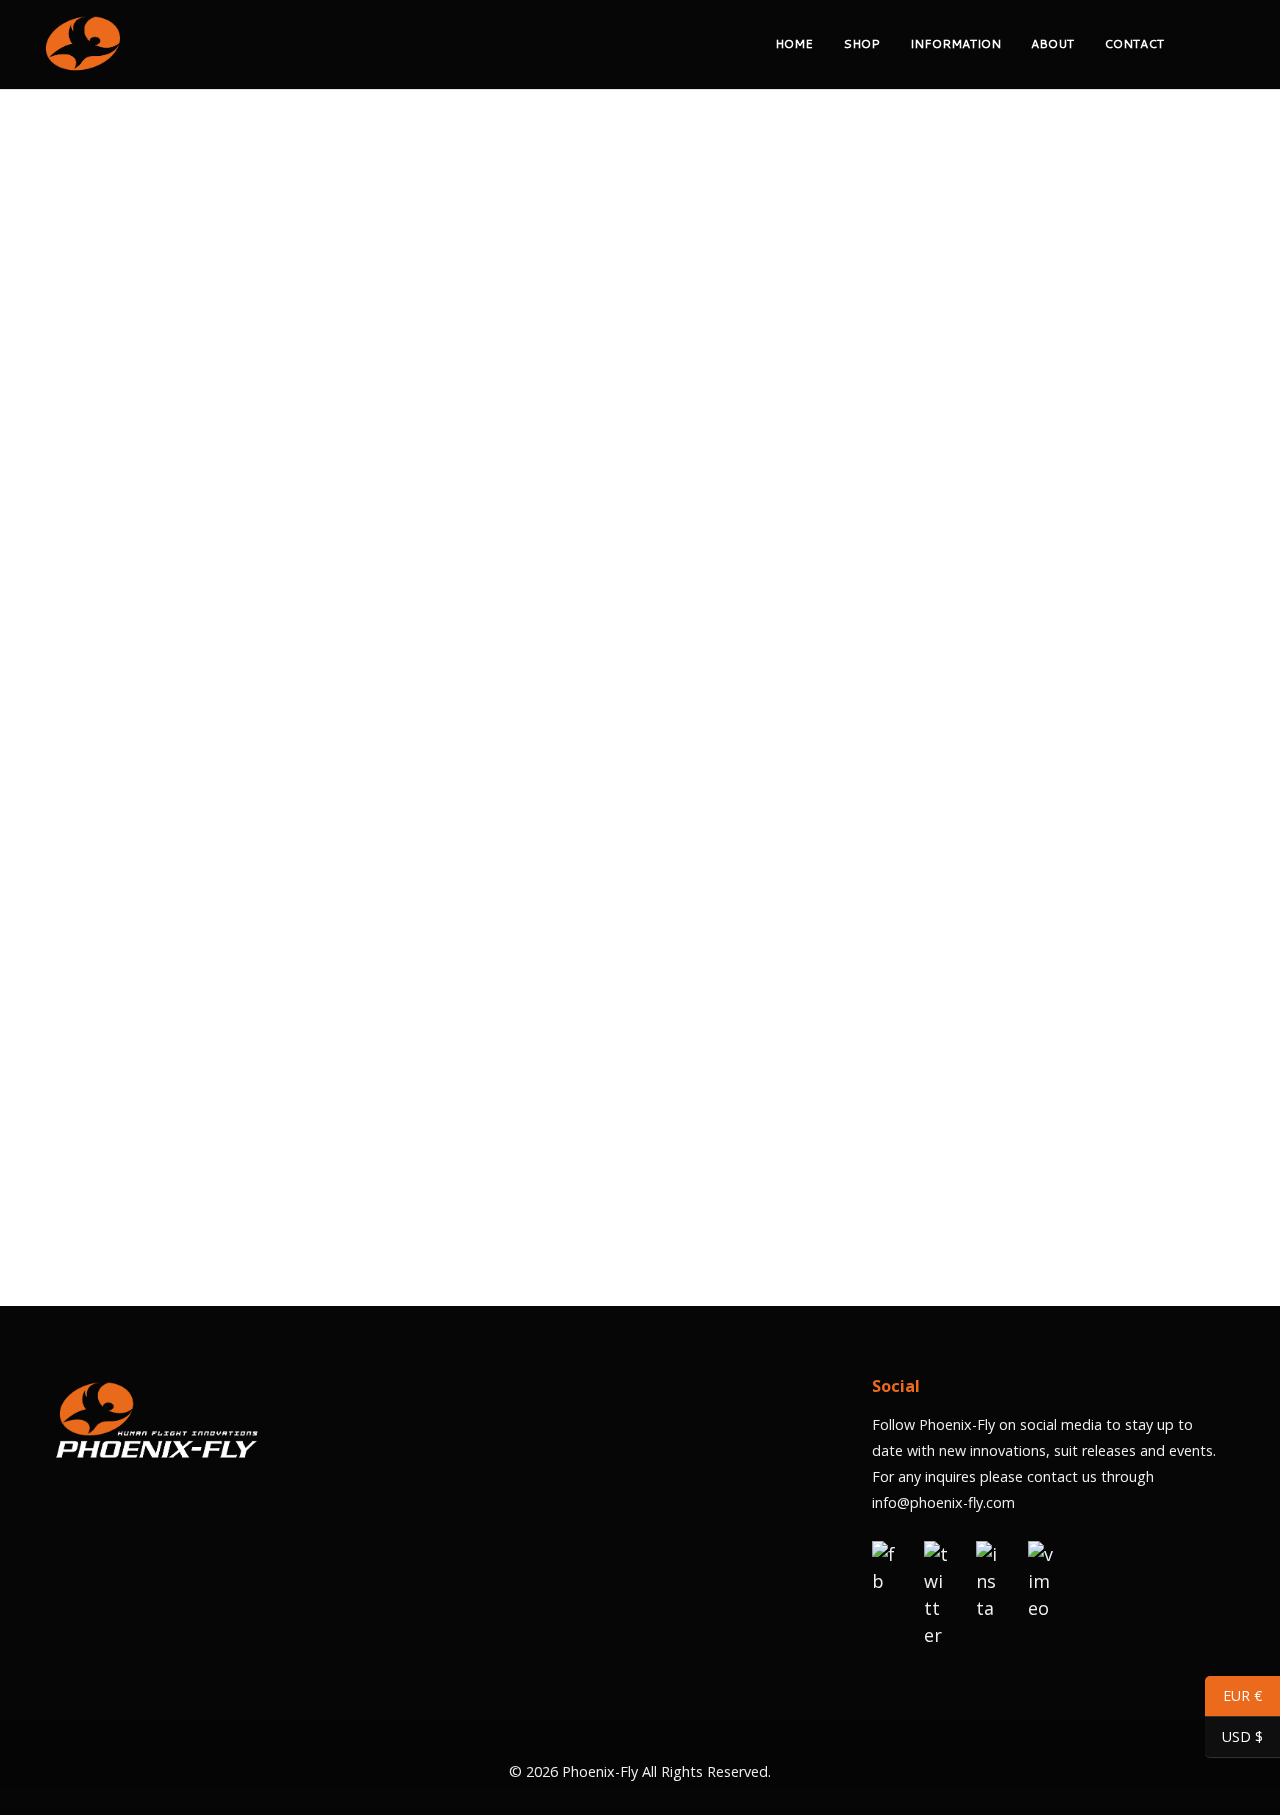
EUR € (1233, 1699)
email (660, 426)
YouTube (786, 587)
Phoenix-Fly (600, 1771)
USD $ (1234, 1740)
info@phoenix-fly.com (943, 1502)
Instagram (700, 587)
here (684, 1181)
